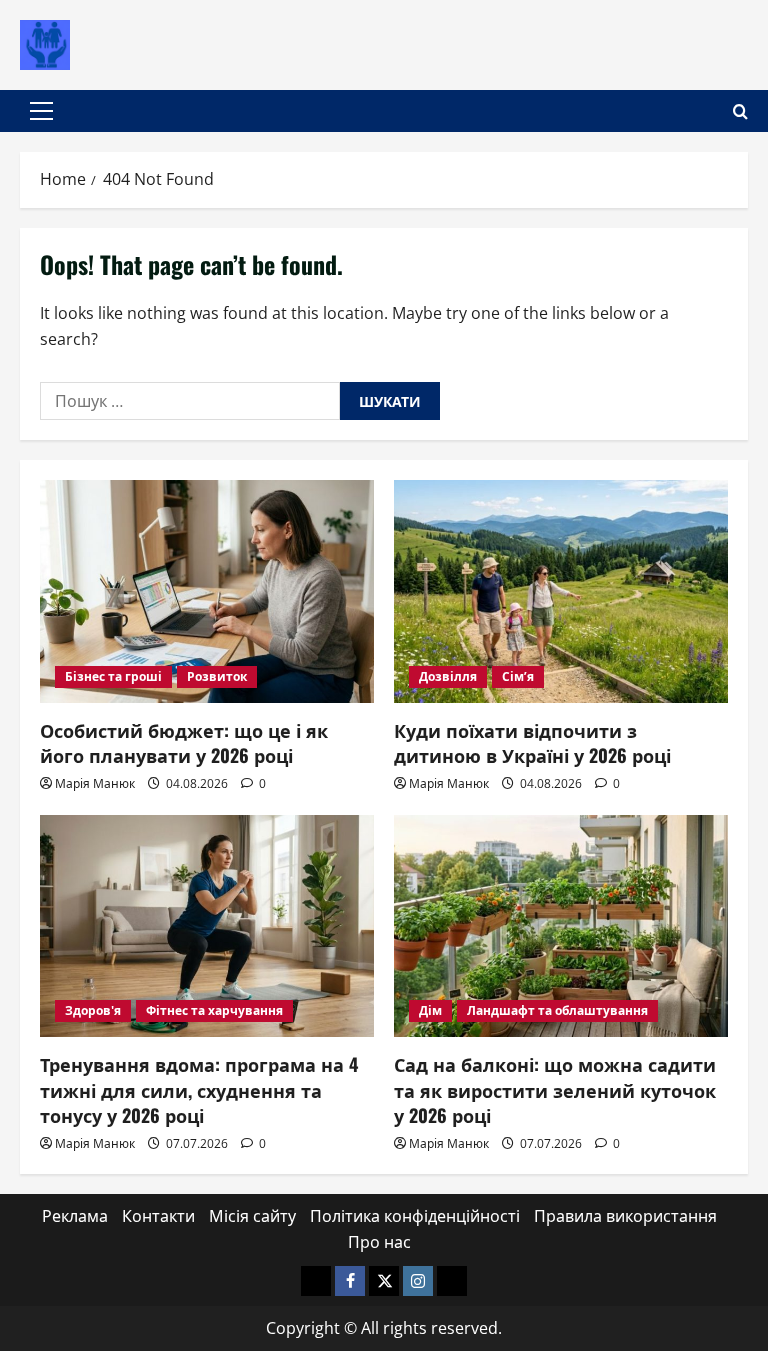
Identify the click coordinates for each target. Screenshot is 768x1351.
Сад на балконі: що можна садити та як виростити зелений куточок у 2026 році (555, 1089)
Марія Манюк (95, 783)
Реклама (75, 1216)
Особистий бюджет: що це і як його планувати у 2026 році (184, 742)
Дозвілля (448, 676)
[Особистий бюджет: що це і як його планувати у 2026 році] (207, 591)
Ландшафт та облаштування (557, 1010)
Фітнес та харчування (214, 1010)
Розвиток (217, 676)
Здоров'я (93, 1010)
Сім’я (518, 676)
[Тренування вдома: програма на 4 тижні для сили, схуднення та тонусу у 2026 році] (207, 926)
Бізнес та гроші (113, 676)
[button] (41, 111)
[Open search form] (740, 111)
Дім (430, 1010)
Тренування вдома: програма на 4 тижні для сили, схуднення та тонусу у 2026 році (199, 1089)
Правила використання (625, 1216)
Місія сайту (252, 1216)
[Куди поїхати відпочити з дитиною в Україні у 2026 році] (561, 591)
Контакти (158, 1216)
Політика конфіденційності (415, 1216)
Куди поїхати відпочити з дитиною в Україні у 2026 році (532, 742)
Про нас (379, 1242)
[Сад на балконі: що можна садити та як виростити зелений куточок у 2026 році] (561, 926)
